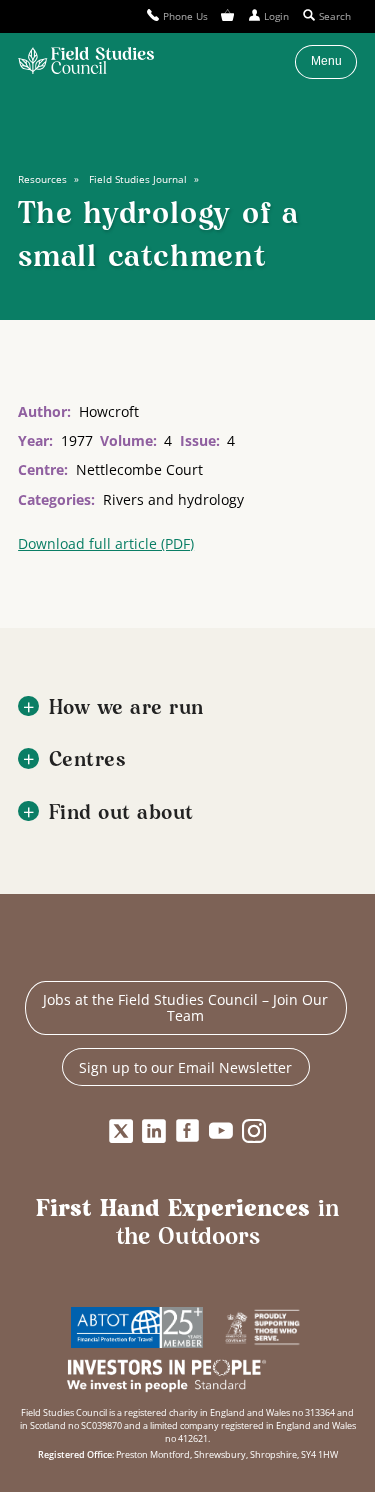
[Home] (86, 62)
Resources (42, 179)
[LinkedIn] (154, 1131)
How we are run (126, 708)
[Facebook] (188, 1131)
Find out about (121, 813)
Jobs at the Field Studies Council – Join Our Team (185, 1007)
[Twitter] (121, 1131)
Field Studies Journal (138, 179)
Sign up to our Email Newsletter (185, 1067)
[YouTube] (221, 1131)
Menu (326, 61)
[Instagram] (254, 1131)
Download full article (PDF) (106, 543)
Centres (88, 760)
